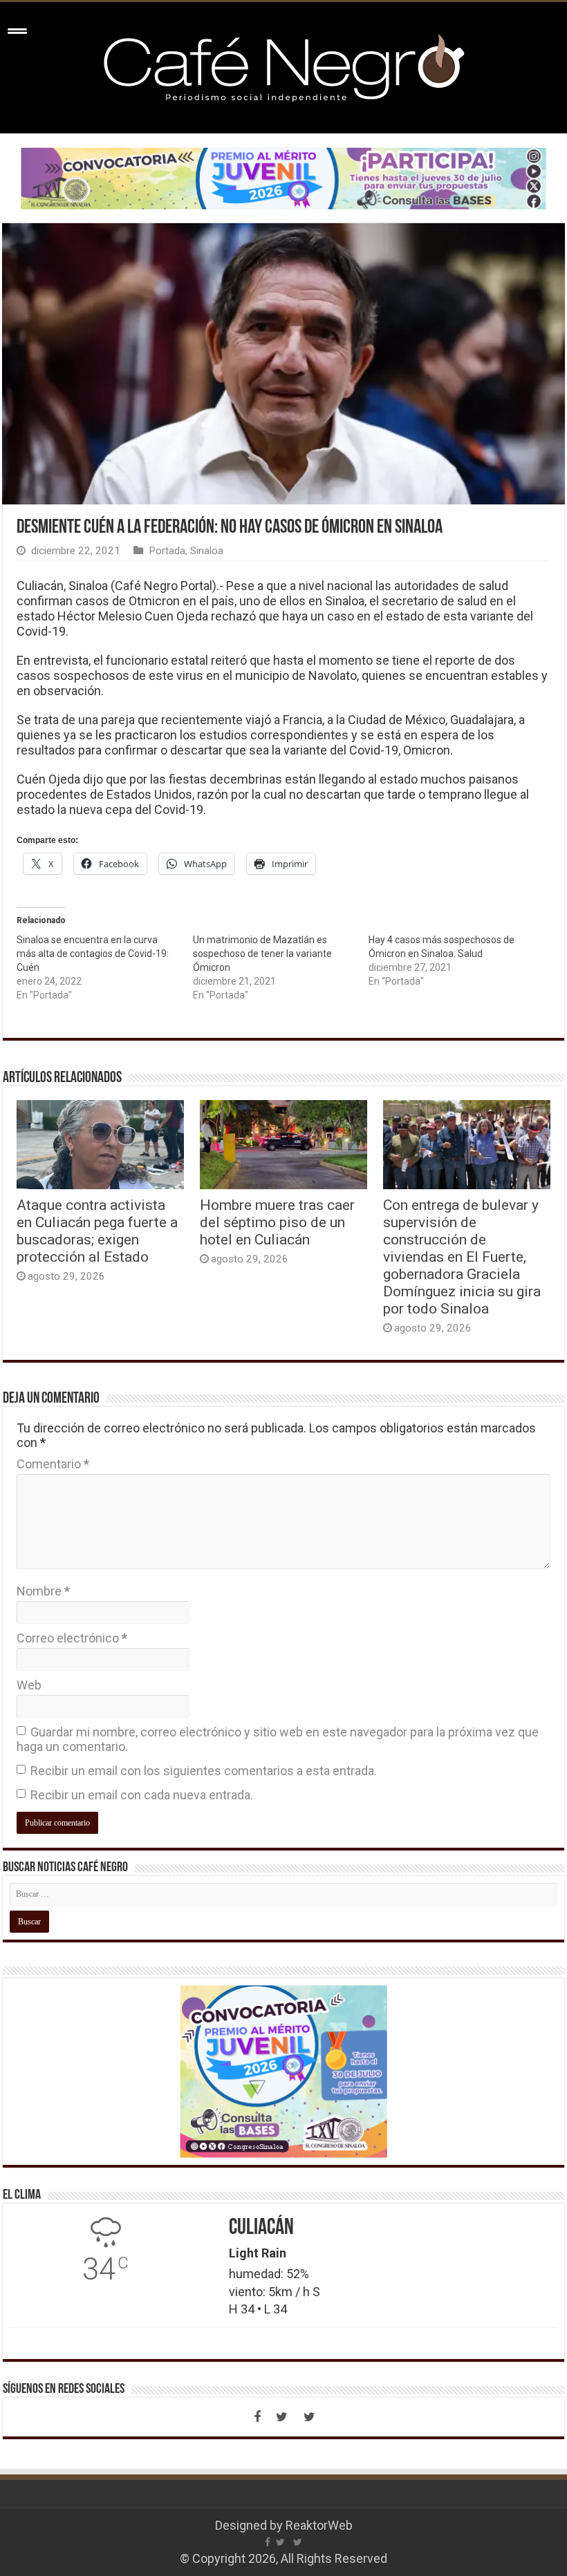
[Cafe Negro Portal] (283, 65)
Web (29, 1685)
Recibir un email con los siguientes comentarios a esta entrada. (204, 1771)
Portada (167, 551)
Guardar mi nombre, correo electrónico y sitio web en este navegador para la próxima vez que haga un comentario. (278, 1739)
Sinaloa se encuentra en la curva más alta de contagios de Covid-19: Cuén (93, 954)
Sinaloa (207, 551)
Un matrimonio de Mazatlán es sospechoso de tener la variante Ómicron (262, 954)
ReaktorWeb (319, 2525)
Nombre (43, 1591)
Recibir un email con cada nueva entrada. (142, 1795)
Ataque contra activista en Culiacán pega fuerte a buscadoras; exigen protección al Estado (97, 1231)
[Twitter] (282, 2417)
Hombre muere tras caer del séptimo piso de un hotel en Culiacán (277, 1222)
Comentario (53, 1464)
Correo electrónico (72, 1638)
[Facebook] (257, 2417)
